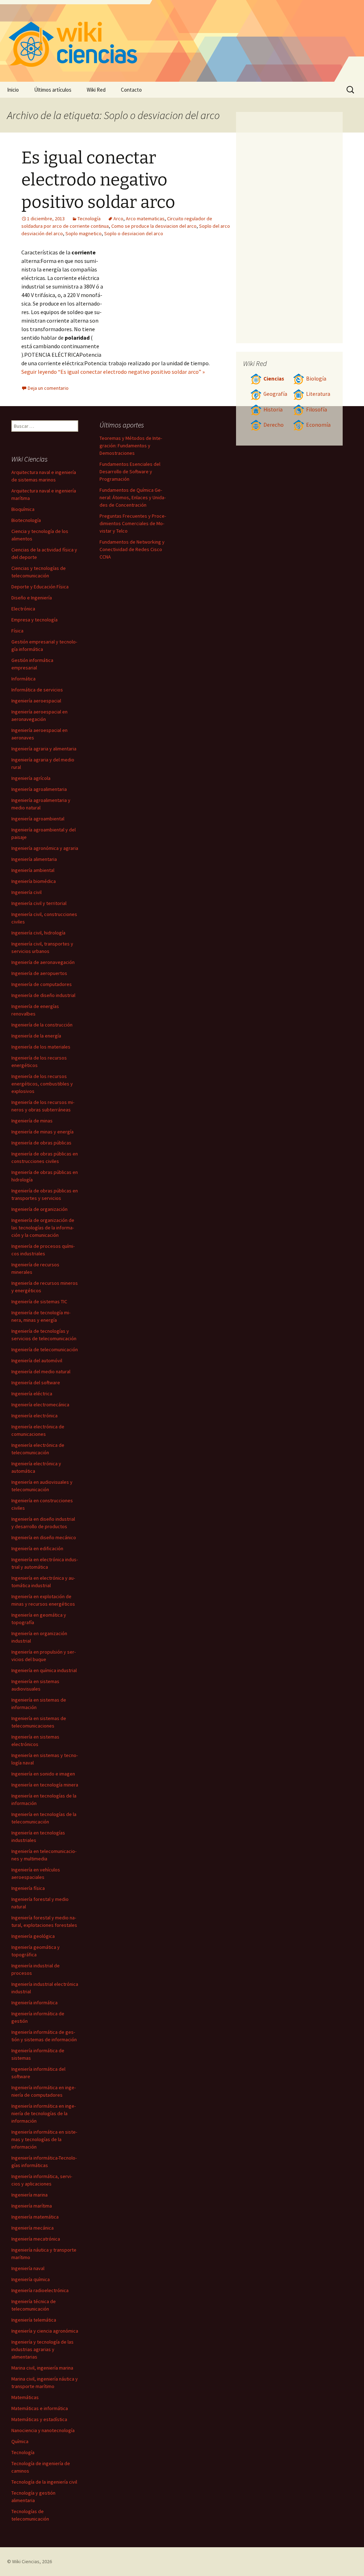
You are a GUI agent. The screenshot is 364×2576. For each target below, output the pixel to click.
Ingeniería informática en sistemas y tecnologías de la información (44, 2139)
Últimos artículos (53, 90)
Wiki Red (96, 90)
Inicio (13, 90)
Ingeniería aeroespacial (36, 701)
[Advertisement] (167, 301)
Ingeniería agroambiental (38, 819)
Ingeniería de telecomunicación (45, 1349)
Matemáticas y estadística (39, 2419)
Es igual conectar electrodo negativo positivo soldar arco (98, 180)
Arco (118, 219)
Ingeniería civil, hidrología (38, 933)
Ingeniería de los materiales (41, 1047)
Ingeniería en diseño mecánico (44, 1537)
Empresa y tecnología (34, 620)
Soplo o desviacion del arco (134, 233)
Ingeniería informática (34, 2003)
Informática (23, 679)
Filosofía (317, 409)
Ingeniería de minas (32, 1121)
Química (20, 2441)
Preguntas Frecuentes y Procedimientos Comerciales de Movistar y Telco (133, 523)
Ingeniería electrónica (34, 1416)
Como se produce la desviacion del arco (154, 226)
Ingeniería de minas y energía (42, 1132)
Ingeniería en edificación (37, 1548)
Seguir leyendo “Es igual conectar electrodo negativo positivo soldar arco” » (113, 372)
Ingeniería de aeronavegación (43, 962)
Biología (316, 379)
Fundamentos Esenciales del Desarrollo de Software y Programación (130, 471)
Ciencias (274, 379)
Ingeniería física (28, 1888)
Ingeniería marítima (32, 2206)
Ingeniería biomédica (34, 881)
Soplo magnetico (84, 233)
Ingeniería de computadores (42, 984)
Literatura (318, 394)
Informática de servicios (37, 690)
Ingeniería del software (36, 1383)
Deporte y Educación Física (40, 587)
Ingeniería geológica (33, 1936)
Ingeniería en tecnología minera (45, 1785)
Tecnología (89, 219)
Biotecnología (26, 520)
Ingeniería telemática (34, 2320)
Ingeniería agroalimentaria (39, 789)
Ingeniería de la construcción (42, 1025)
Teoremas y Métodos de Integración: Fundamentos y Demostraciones (131, 446)
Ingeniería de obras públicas (41, 1143)
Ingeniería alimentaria (34, 859)
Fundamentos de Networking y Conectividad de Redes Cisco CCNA (132, 549)
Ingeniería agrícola (31, 778)
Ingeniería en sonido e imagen (43, 1774)
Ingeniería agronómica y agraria (45, 848)
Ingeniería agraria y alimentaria (44, 749)
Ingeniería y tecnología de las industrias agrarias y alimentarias (42, 2349)
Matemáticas (25, 2397)
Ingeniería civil (26, 892)
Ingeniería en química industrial (44, 1670)
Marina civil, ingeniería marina (42, 2368)
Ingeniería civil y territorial (39, 903)
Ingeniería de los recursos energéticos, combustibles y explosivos (42, 1084)
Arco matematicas (145, 219)
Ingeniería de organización (39, 1209)
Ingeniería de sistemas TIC (39, 1302)
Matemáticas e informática (40, 2408)
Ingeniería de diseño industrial (43, 995)
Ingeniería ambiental (33, 870)
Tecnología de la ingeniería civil (44, 2482)
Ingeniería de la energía (36, 1036)
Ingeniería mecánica (33, 2228)
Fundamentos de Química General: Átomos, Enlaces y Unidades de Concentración (133, 497)
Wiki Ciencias (26, 2561)
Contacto (131, 90)
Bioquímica (23, 509)
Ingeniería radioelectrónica (40, 2290)
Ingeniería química (31, 2279)
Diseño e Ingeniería (32, 598)
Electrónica (23, 609)
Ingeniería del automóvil (37, 1360)
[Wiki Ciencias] (182, 41)
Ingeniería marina (30, 2195)
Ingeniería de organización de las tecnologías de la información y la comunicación (43, 1228)
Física (17, 631)
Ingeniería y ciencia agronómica (45, 2331)
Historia (273, 409)
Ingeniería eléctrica (32, 1394)
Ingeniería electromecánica (40, 1405)
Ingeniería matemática (35, 2217)
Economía (318, 425)
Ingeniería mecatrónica (36, 2239)
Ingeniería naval (28, 2268)
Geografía (275, 394)
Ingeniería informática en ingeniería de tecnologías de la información (44, 2113)
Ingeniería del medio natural (41, 1371)
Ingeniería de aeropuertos (39, 973)
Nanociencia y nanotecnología (43, 2430)
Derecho (274, 425)
